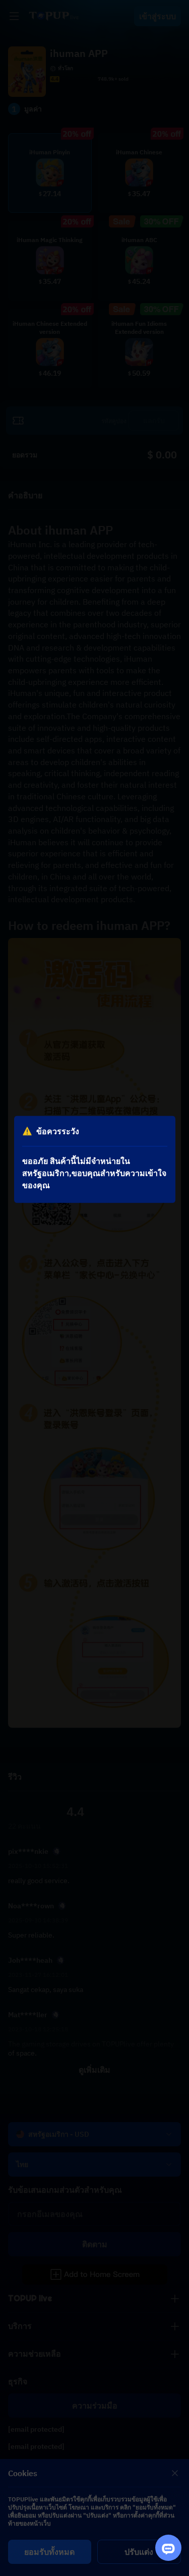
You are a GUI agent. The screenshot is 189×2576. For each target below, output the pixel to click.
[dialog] (95, 1159)
